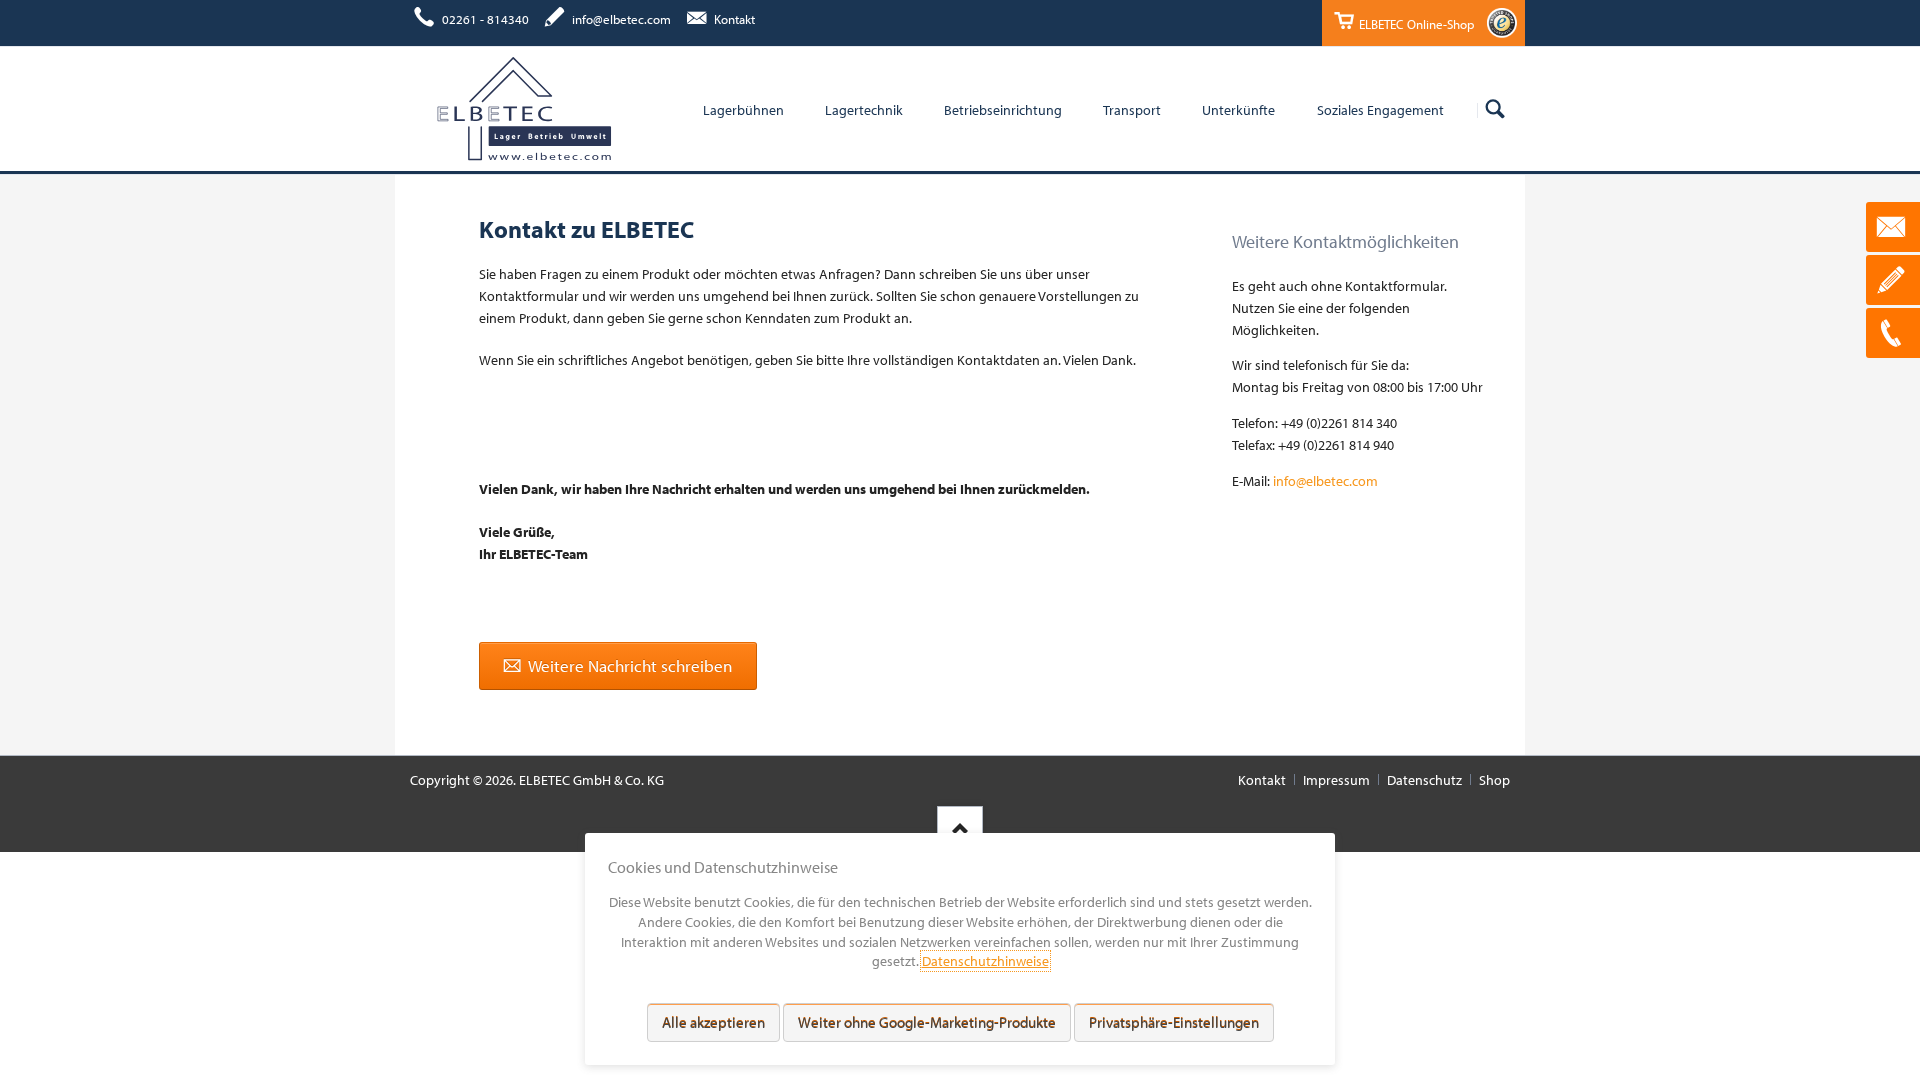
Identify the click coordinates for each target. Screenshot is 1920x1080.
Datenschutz (1424, 780)
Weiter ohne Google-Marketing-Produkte (927, 1022)
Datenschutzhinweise (985, 961)
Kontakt (1262, 780)
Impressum (1336, 780)
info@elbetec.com (1325, 481)
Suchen (1495, 110)
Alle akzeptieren (713, 1022)
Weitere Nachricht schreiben (628, 665)
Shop (1494, 780)
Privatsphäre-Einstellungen (1174, 1022)
